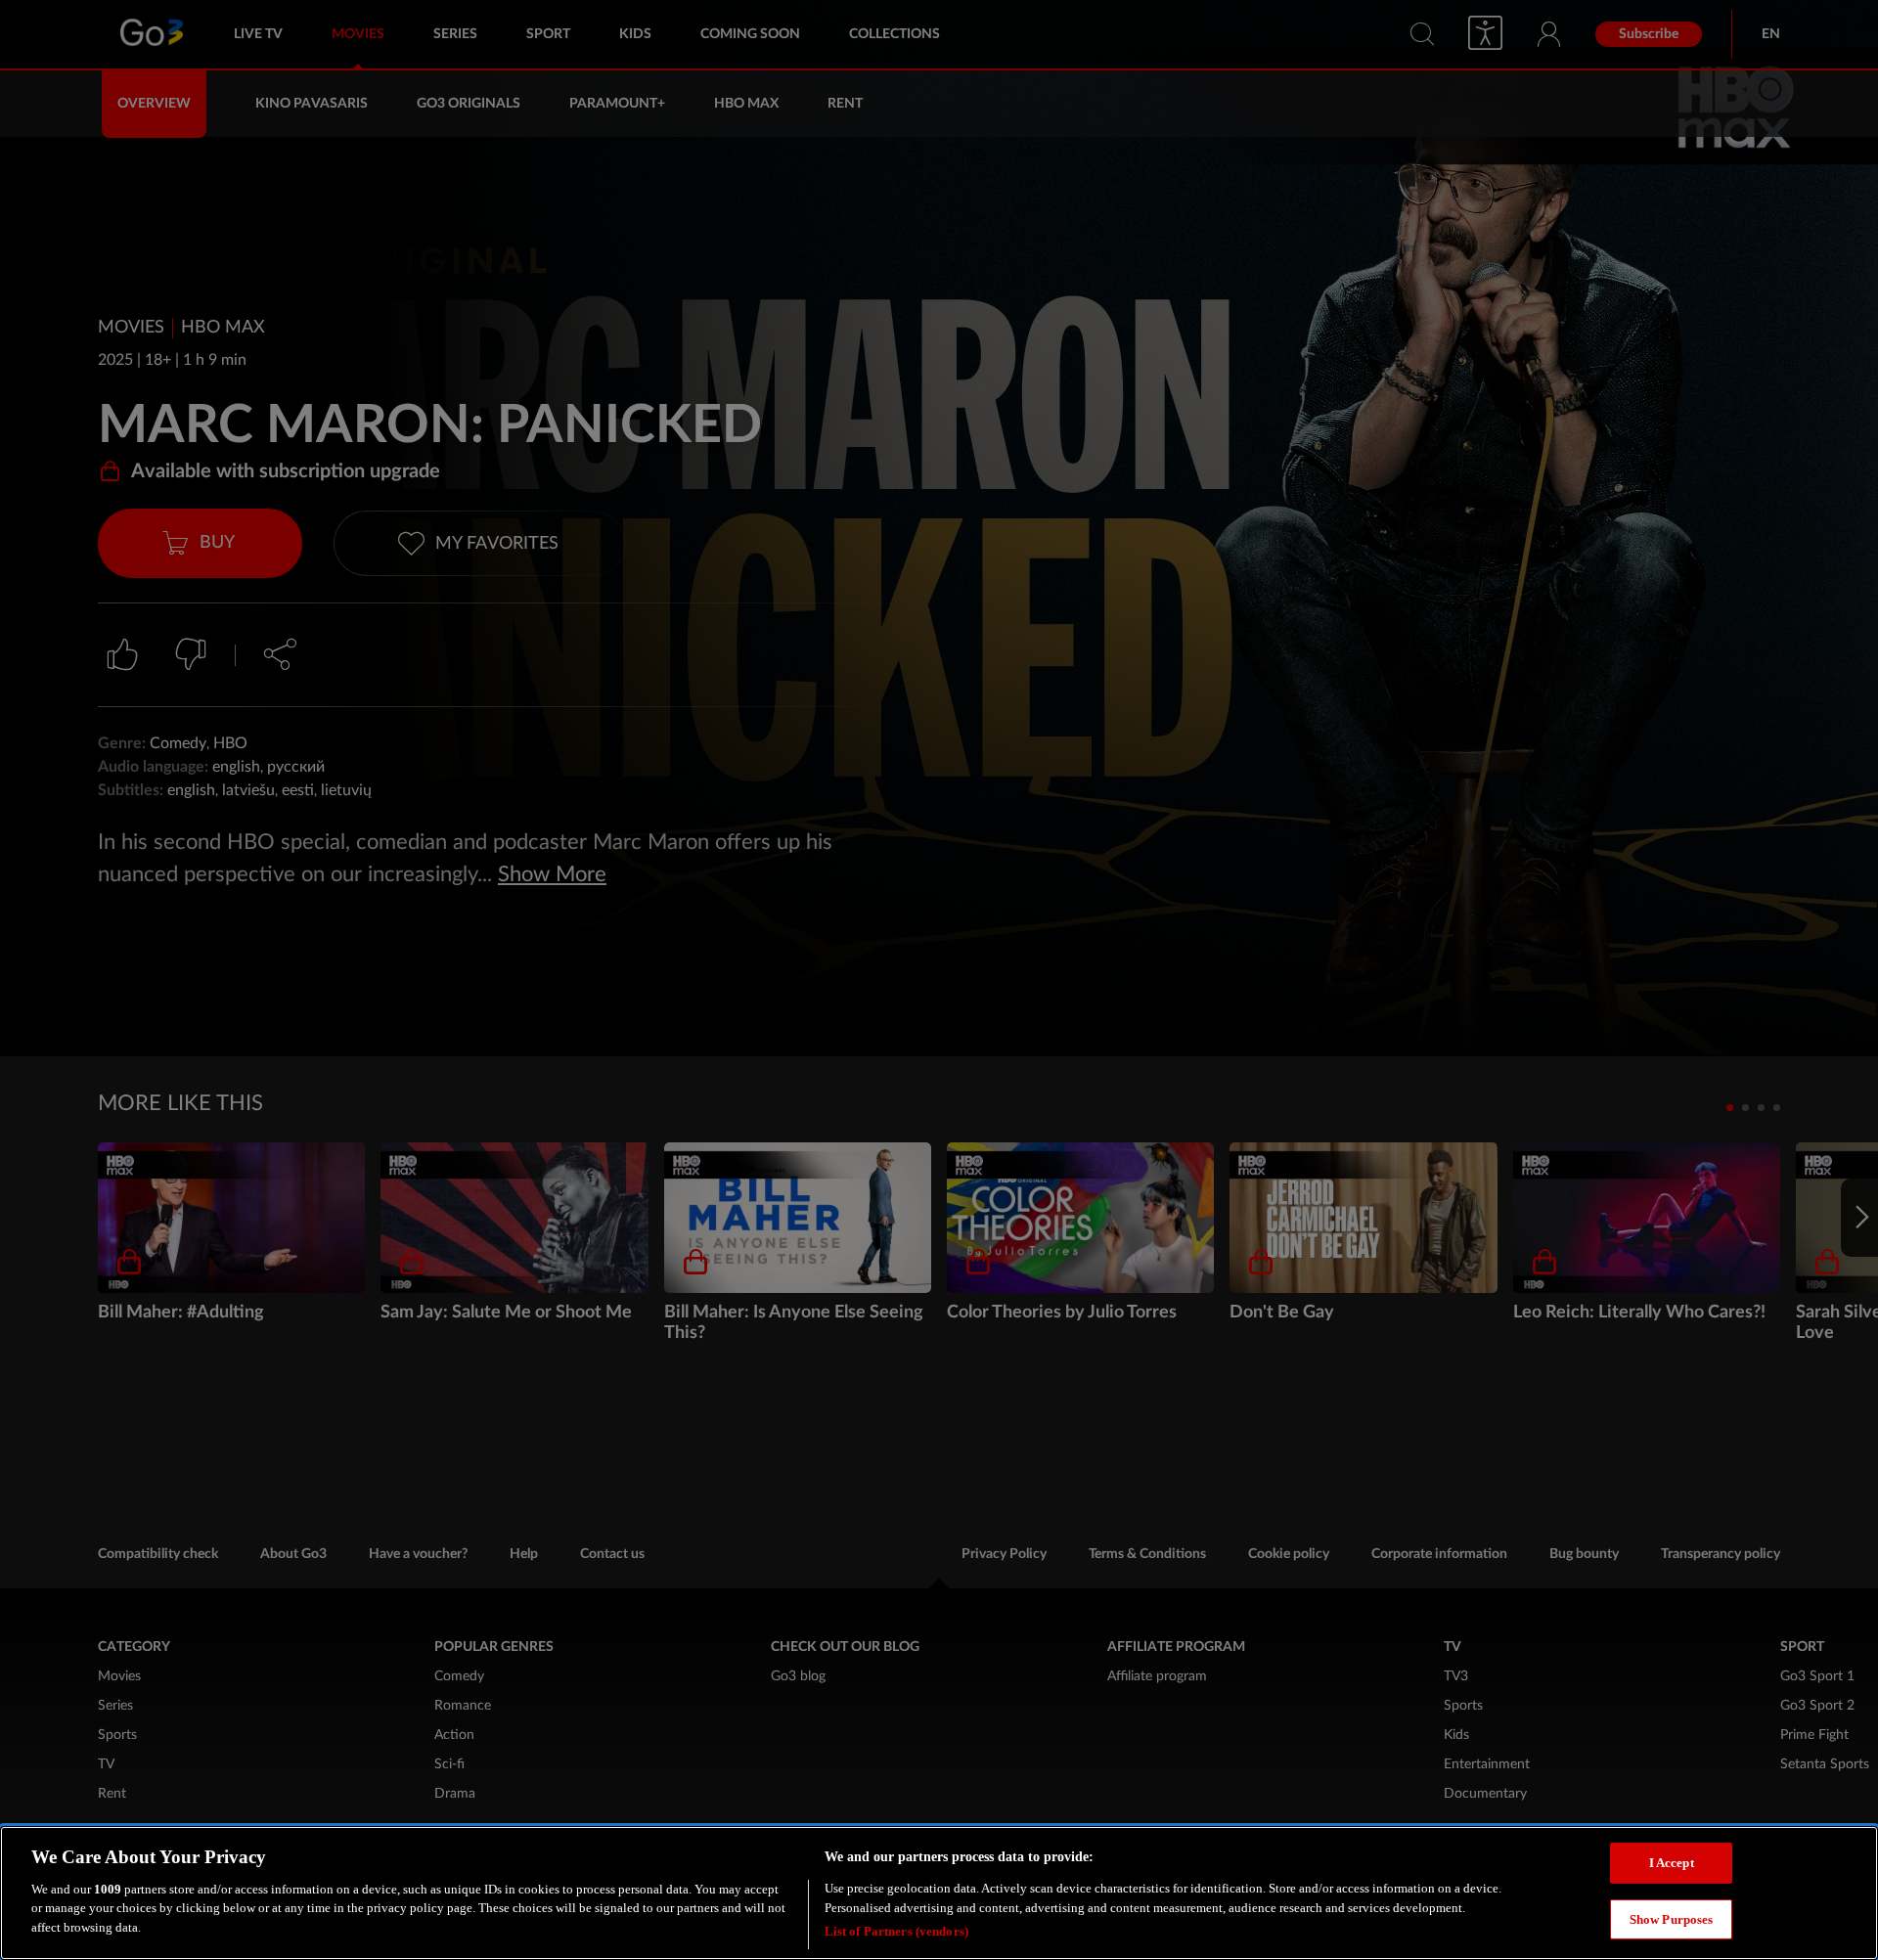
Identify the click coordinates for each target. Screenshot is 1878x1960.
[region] (939, 1893)
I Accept (1672, 1863)
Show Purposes (1672, 1919)
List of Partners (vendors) (896, 1930)
